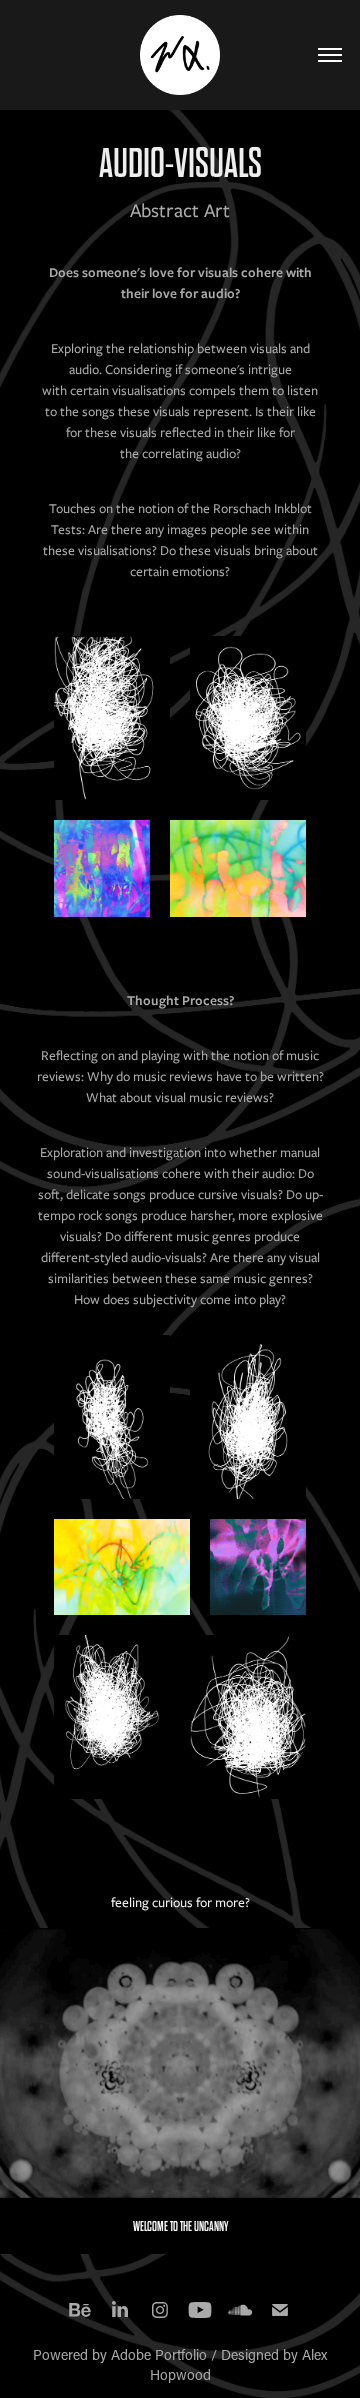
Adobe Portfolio (159, 2354)
